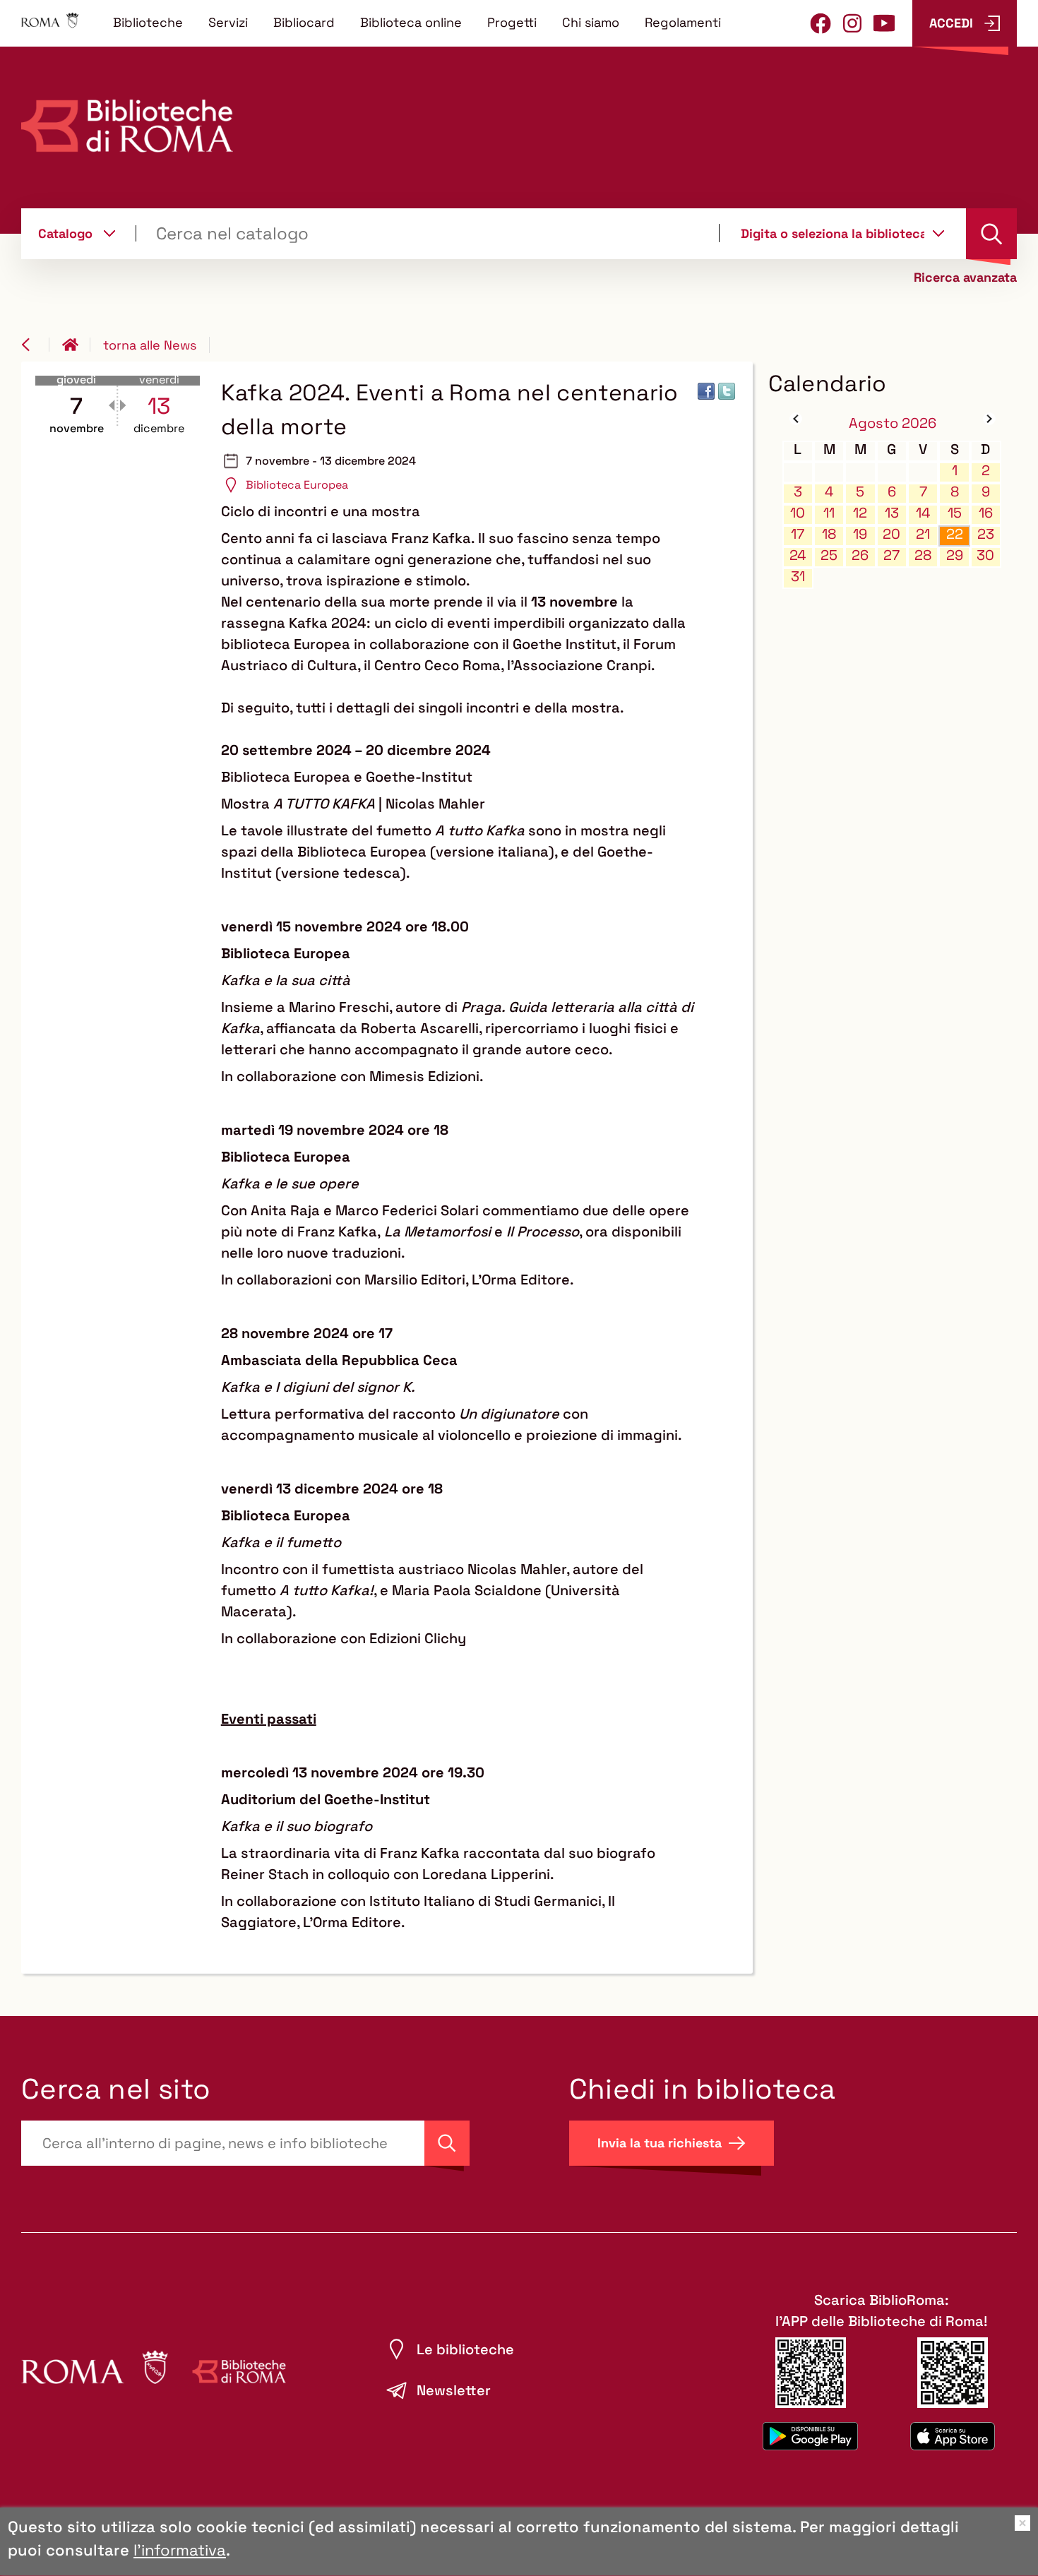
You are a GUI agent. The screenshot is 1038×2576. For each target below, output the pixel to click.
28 (923, 555)
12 (860, 513)
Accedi (951, 23)
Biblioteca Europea (297, 485)
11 (829, 513)
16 (986, 513)
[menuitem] (148, 22)
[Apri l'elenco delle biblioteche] (938, 233)
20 (891, 534)
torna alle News (150, 345)
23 (986, 534)
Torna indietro (35, 345)
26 (860, 555)
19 (860, 534)
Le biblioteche (465, 2349)
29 (955, 555)
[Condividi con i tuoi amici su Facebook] (706, 391)
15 (955, 513)
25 (829, 555)
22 (955, 534)
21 (923, 534)
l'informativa (180, 2550)
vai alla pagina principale (76, 345)
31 (798, 577)
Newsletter (454, 2390)
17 (798, 534)
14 (923, 513)
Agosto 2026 (893, 423)
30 (985, 555)
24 (798, 555)
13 (892, 513)
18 (829, 534)
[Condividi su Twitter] (727, 391)
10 (798, 513)
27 (891, 555)
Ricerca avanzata (965, 278)
